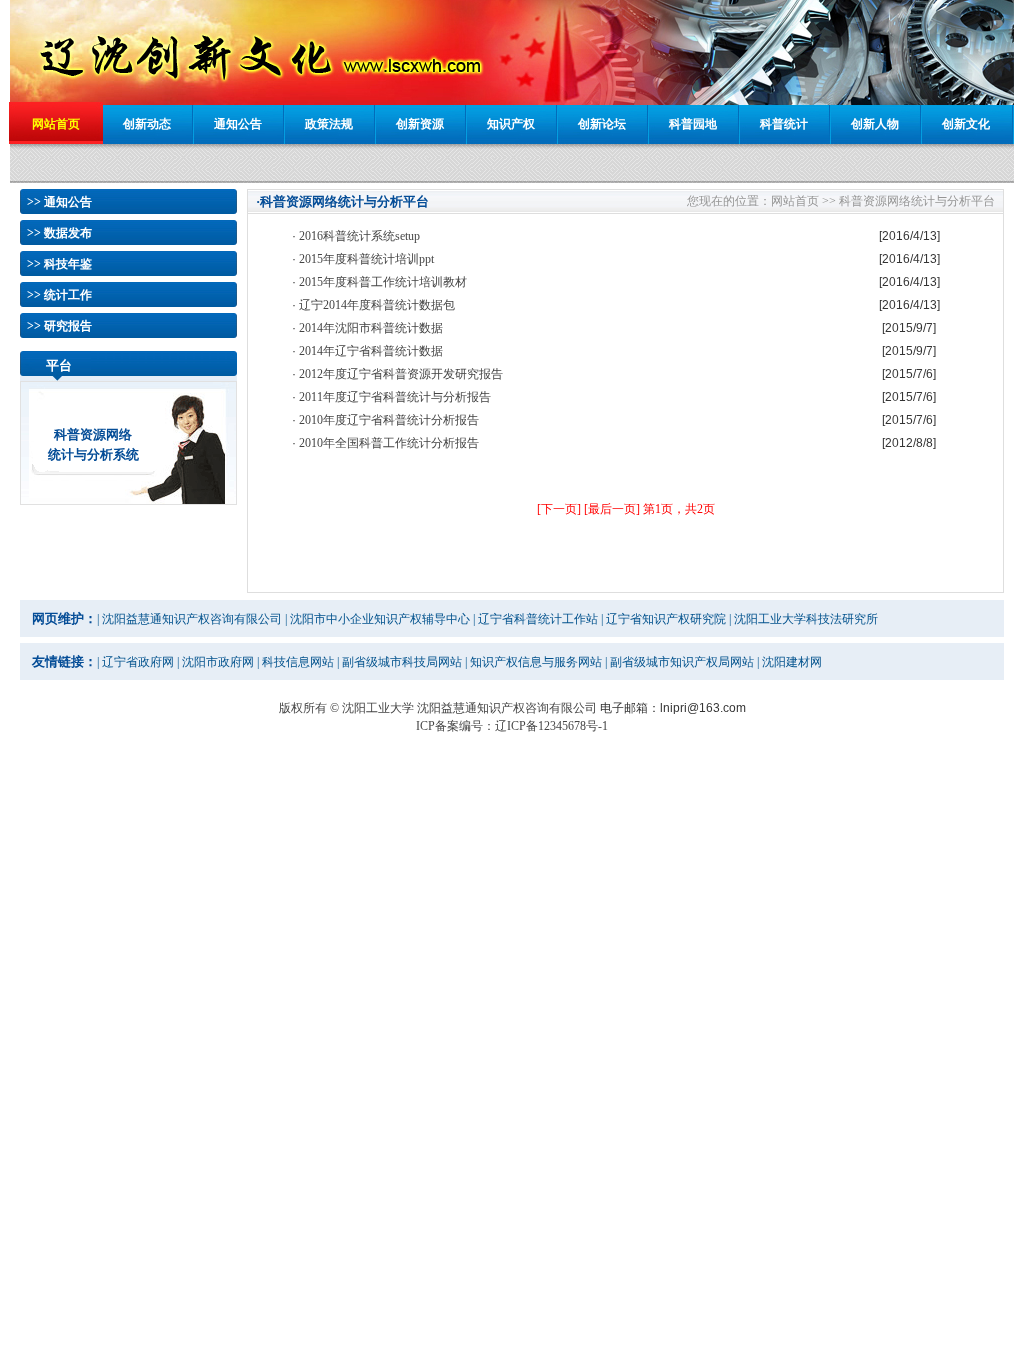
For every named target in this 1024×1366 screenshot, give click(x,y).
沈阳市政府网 (218, 662)
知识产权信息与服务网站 (536, 662)
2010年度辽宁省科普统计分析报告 (389, 420)
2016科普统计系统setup (359, 236)
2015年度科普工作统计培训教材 (383, 282)
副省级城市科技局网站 (402, 662)
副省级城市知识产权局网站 (682, 662)
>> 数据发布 (59, 233)
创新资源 (420, 124)
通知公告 (238, 124)
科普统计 (784, 124)
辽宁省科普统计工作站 (538, 619)
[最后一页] (612, 509)
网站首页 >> (803, 201)
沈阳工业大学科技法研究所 (806, 619)
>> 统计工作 (59, 295)
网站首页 (56, 124)
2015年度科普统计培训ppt (366, 259)
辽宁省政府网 (138, 662)
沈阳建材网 (792, 662)
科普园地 (693, 124)
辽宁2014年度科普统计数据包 (377, 305)
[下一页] (559, 509)
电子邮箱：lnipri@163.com (673, 708)
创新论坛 (602, 124)
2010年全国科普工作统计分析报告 (389, 443)
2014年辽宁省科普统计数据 (371, 351)
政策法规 (329, 124)
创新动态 (147, 124)
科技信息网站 (298, 662)
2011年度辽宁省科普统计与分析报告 (395, 397)
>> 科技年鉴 (59, 264)
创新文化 (966, 124)
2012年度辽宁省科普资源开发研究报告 (401, 374)
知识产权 (511, 124)
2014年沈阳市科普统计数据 (371, 328)
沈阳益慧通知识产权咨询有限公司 (192, 619)
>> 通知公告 (59, 202)
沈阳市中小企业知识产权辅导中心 (380, 619)
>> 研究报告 (59, 326)
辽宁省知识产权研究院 (666, 619)
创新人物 (875, 124)
